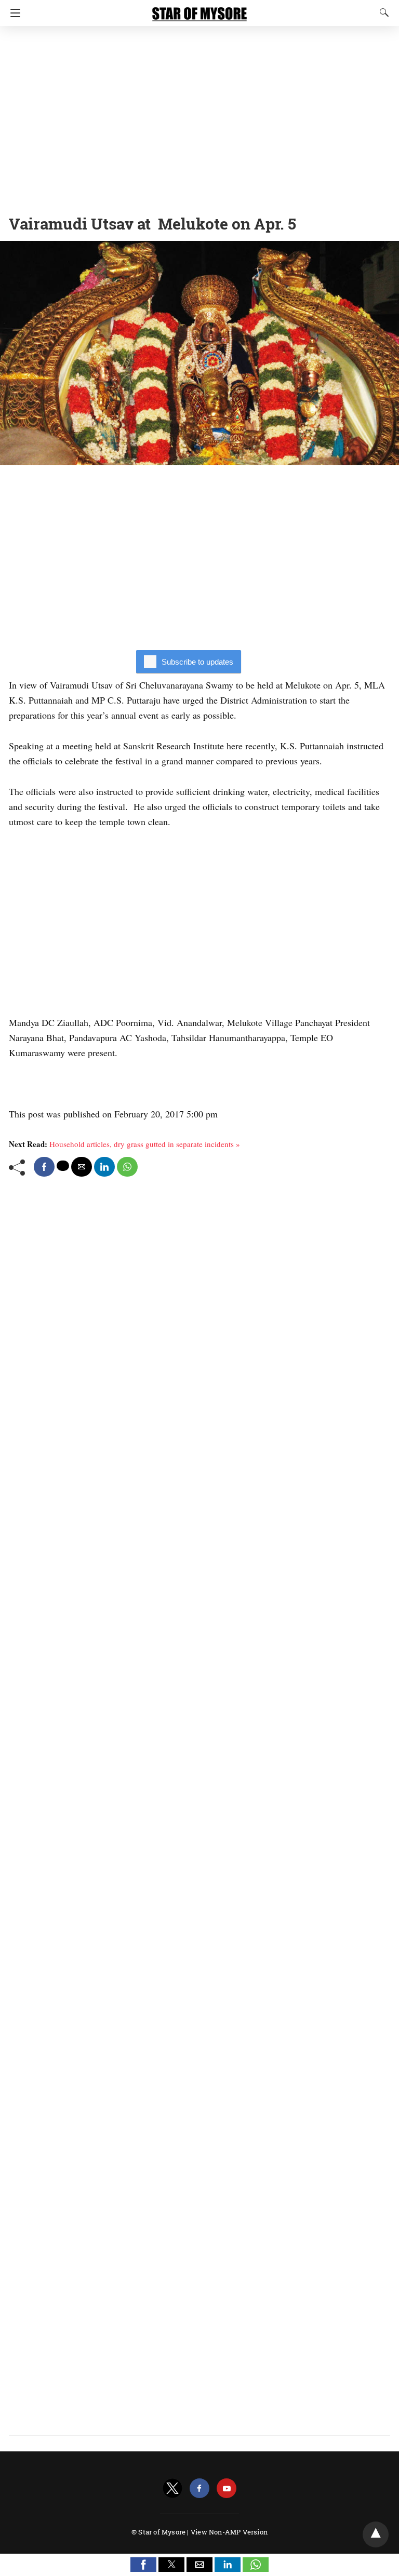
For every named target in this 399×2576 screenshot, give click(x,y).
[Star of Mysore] (199, 9)
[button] (143, 2565)
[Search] (382, 12)
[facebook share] (44, 1167)
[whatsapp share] (127, 1167)
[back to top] (376, 2534)
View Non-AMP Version (229, 2532)
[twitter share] (63, 1166)
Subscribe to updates (197, 662)
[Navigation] (13, 13)
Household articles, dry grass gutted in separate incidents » (145, 1144)
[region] (199, 117)
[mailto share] (82, 1167)
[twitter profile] (172, 2489)
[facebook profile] (199, 2489)
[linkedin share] (104, 1167)
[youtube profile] (227, 2489)
